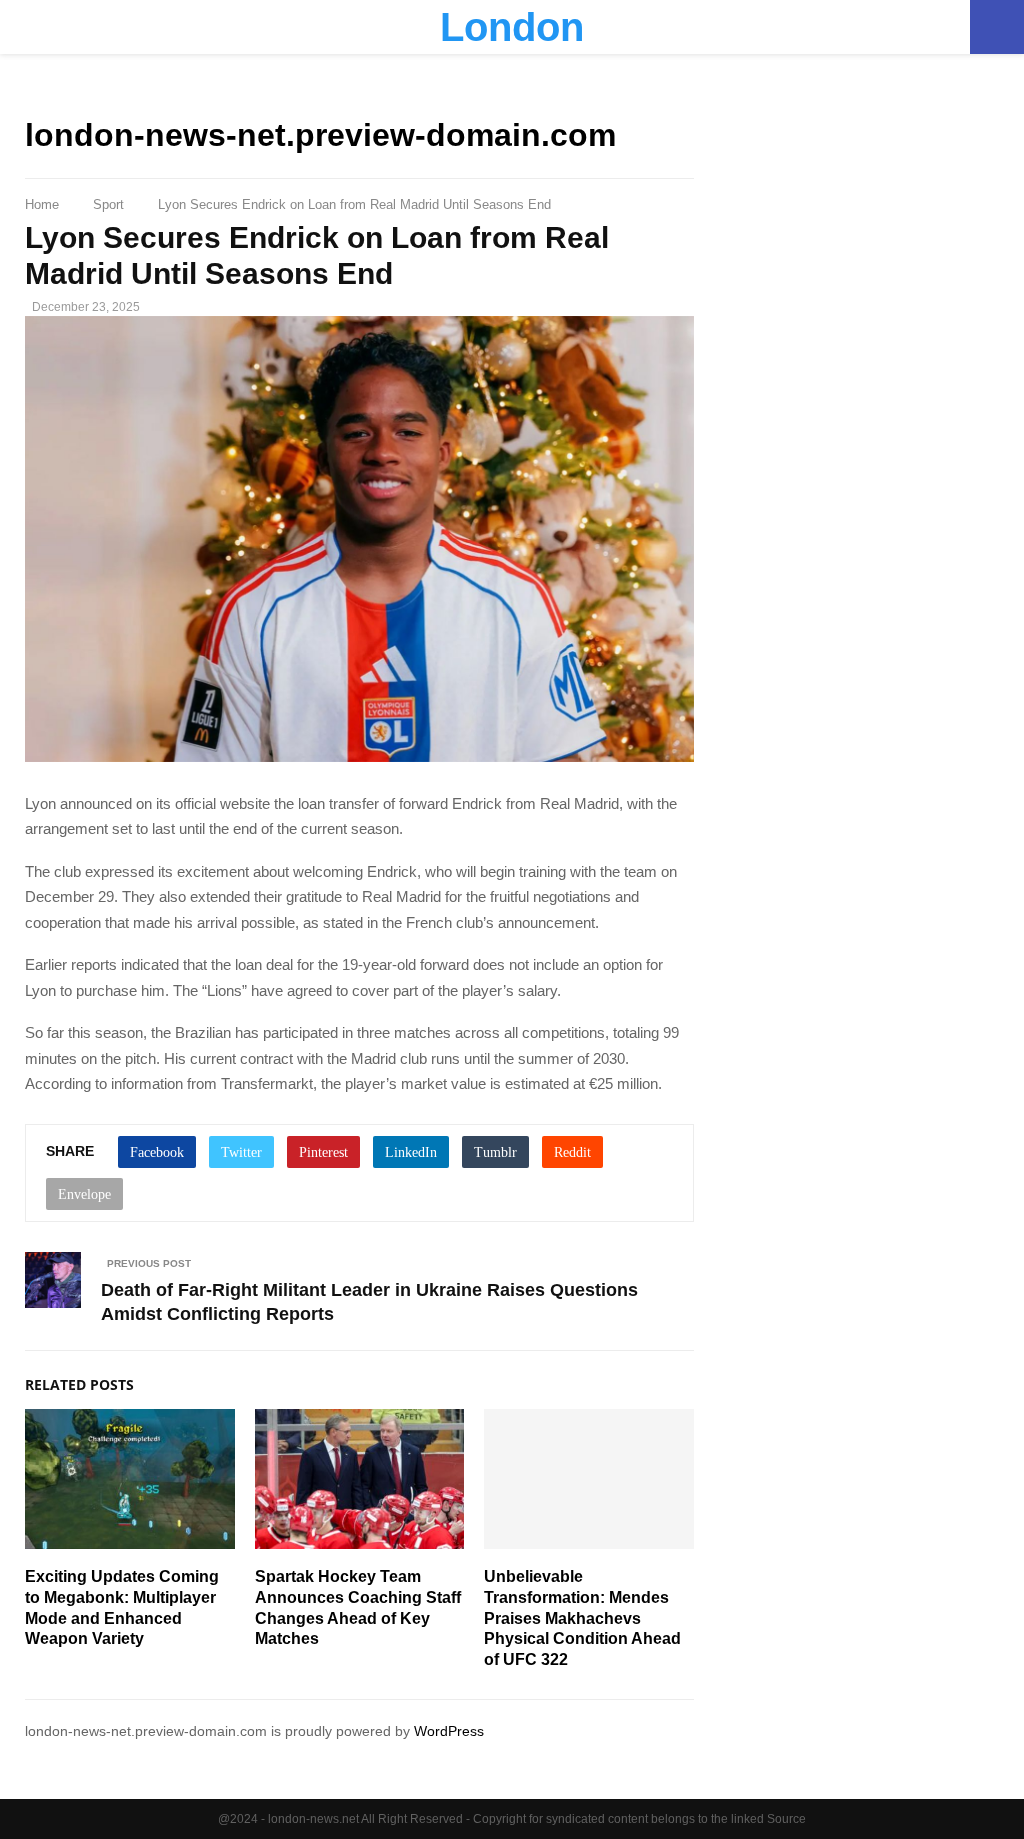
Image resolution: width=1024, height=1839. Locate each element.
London (512, 27)
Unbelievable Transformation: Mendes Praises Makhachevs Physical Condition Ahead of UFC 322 (582, 1618)
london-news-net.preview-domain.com (320, 135)
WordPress (449, 1731)
